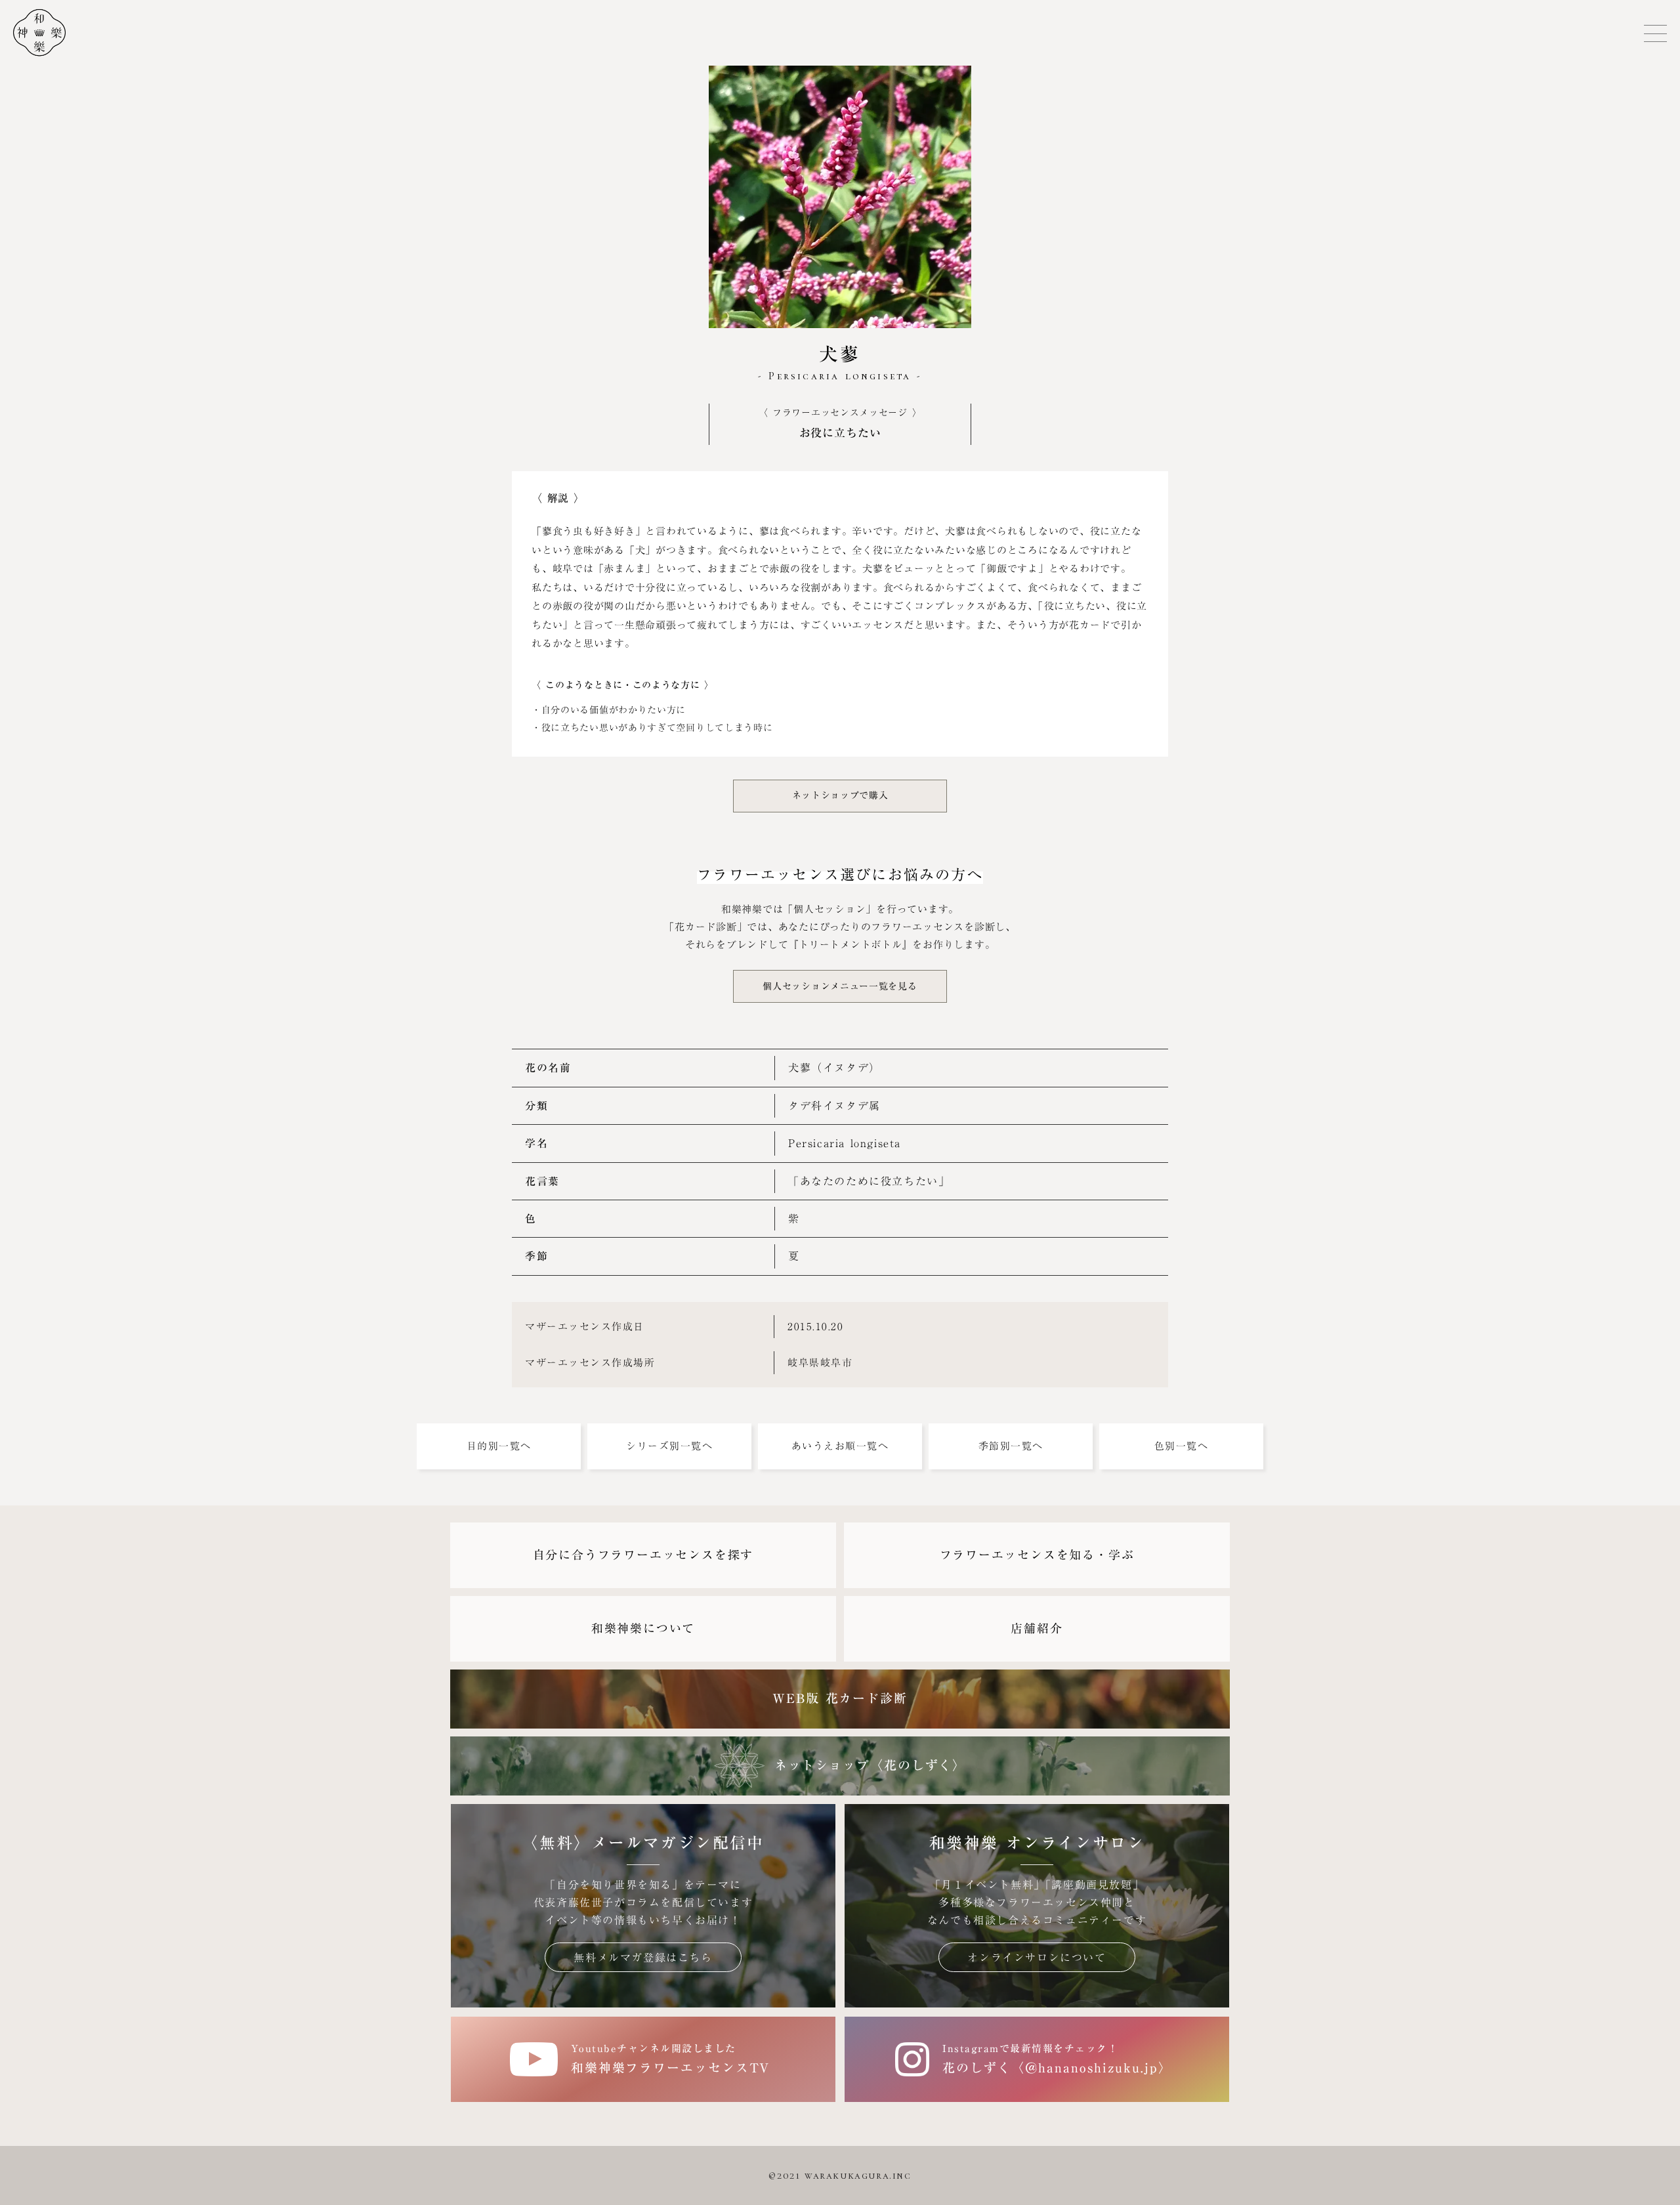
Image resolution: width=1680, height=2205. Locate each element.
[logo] (33, 33)
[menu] (1655, 33)
